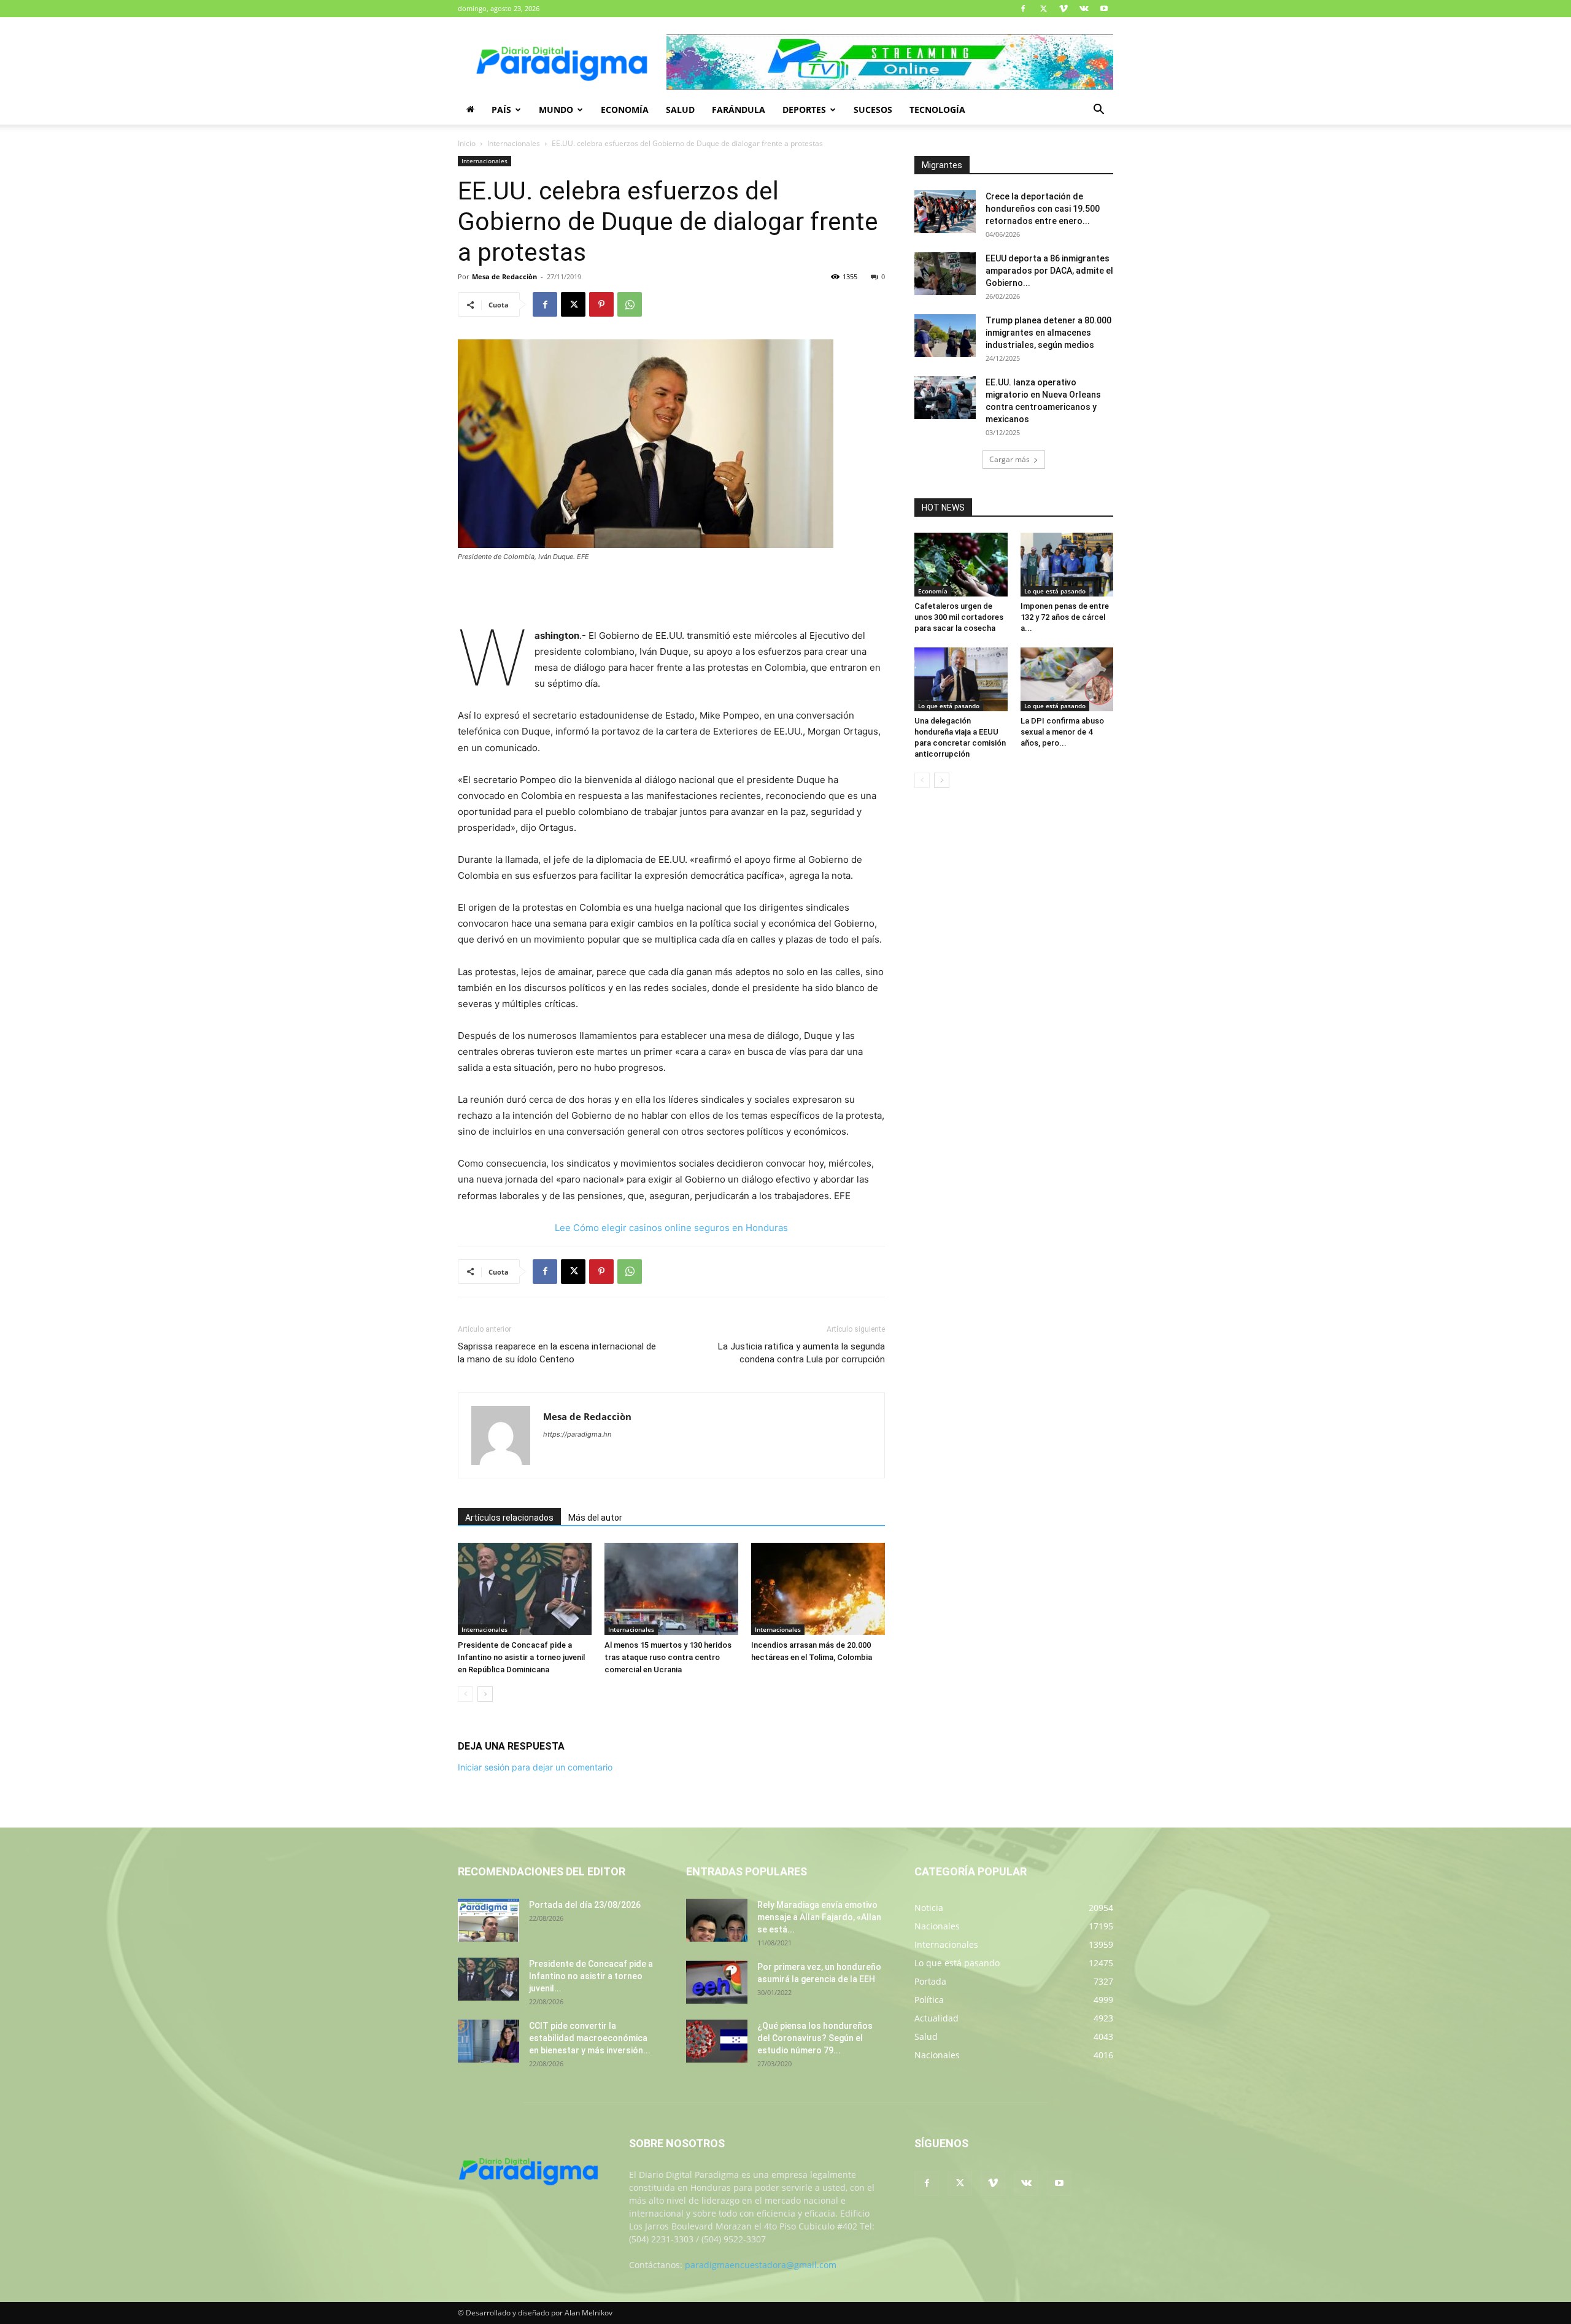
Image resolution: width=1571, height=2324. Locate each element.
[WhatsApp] (630, 304)
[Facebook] (1023, 9)
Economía (625, 110)
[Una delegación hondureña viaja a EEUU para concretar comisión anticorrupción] (961, 679)
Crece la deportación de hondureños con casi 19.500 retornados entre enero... (1043, 209)
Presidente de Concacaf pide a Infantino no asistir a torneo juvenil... (591, 1976)
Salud (680, 110)
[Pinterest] (601, 304)
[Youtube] (1104, 9)
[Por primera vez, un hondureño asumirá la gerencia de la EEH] (717, 1982)
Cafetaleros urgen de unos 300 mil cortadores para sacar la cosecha (959, 617)
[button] (1098, 111)
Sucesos (873, 110)
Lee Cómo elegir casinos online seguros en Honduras (671, 1228)
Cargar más (1009, 459)
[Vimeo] (1063, 9)
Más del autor (595, 1518)
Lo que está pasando (1055, 591)
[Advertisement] (671, 596)
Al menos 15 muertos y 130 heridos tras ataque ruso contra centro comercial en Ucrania (668, 1657)
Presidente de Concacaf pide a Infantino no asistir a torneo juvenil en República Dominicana (521, 1657)
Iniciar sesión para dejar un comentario (535, 1767)
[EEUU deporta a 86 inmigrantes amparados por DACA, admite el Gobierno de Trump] (945, 274)
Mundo (556, 110)
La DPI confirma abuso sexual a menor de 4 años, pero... (1062, 732)
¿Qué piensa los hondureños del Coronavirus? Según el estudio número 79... (815, 2038)
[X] (1043, 9)
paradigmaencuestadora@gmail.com (761, 2265)
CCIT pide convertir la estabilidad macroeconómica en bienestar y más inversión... (590, 2038)
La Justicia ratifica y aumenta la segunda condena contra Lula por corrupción (801, 1353)
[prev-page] (465, 1694)
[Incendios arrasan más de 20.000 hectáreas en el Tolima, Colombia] (818, 1589)
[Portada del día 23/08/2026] (488, 1920)
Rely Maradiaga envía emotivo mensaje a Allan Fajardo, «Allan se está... (819, 1917)
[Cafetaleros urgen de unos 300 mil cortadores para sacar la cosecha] (961, 565)
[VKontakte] (1084, 9)
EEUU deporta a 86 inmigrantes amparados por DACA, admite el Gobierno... (1049, 271)
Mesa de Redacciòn (504, 276)
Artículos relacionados (509, 1518)
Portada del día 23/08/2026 (585, 1905)
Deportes (804, 110)
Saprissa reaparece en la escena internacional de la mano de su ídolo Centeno (557, 1353)
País (501, 110)
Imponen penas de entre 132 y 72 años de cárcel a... (1065, 617)
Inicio (467, 143)
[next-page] (485, 1694)
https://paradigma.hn (577, 1434)
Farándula (739, 110)
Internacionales (514, 143)
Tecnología (937, 110)
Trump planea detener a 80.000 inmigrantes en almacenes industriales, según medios (1048, 333)
